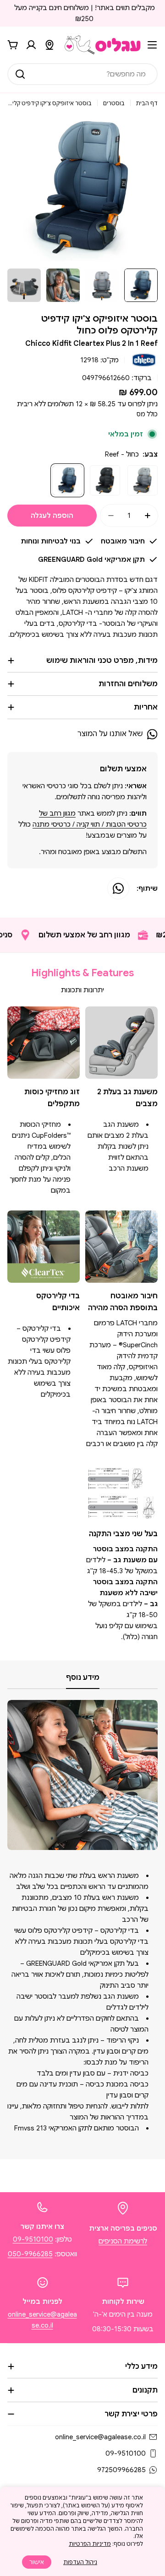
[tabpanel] (82, 1921)
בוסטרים (114, 103)
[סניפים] (49, 45)
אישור (37, 2562)
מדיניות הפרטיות (90, 2544)
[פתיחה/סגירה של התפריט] (152, 45)
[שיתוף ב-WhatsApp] (118, 888)
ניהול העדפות (80, 2562)
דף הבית (147, 103)
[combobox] (82, 74)
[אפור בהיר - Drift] (143, 480)
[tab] (83, 1680)
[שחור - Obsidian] (105, 480)
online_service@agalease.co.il (100, 2437)
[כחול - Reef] (67, 480)
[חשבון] (31, 45)
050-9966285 (30, 2254)
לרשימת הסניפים (123, 2241)
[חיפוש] (20, 74)
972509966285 (121, 2470)
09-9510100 (33, 2239)
